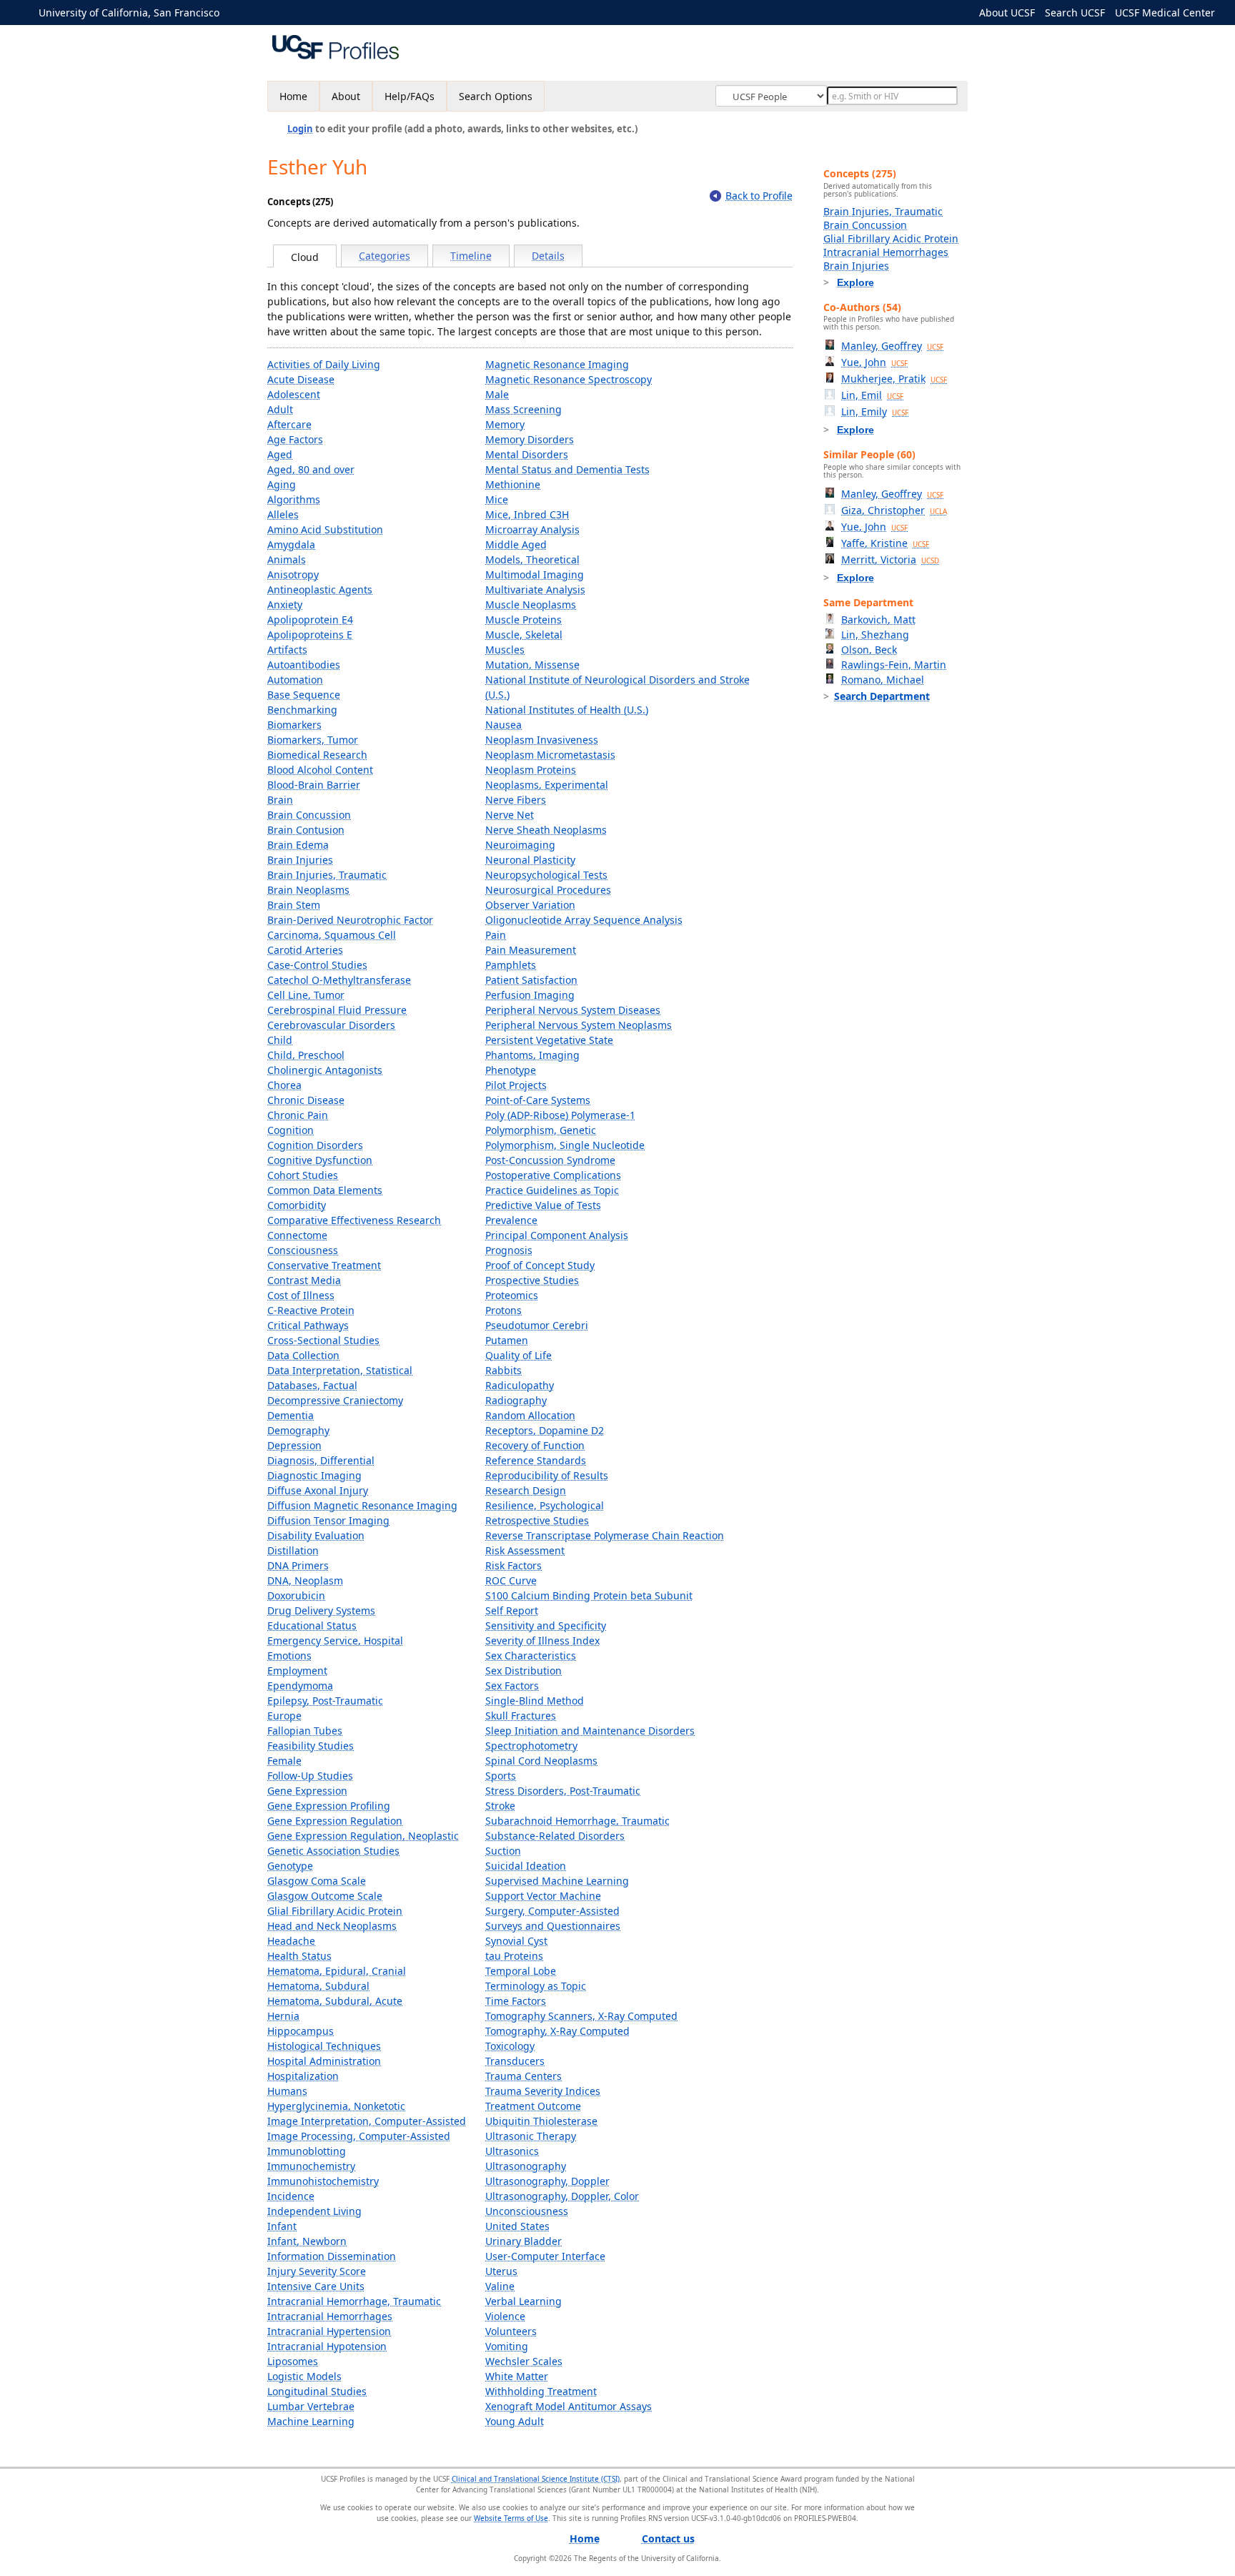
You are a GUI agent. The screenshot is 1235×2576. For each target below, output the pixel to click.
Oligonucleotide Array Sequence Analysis (584, 920)
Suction (503, 1851)
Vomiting (507, 2346)
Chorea (284, 1085)
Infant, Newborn (307, 2241)
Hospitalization (303, 2076)
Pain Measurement (531, 950)
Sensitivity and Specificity (546, 1625)
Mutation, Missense (532, 665)
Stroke (500, 1806)
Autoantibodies (304, 665)
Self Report (512, 1610)
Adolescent (294, 394)
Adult (280, 409)
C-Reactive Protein (311, 1310)
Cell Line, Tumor (306, 995)
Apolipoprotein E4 (310, 620)
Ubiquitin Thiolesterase (541, 2121)
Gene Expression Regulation (335, 1821)
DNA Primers (298, 1565)
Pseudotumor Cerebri (537, 1325)
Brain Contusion (306, 830)
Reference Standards (536, 1460)
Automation (295, 680)
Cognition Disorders (315, 1145)
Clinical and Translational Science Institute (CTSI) (536, 2479)
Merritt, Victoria (890, 559)
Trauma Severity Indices (543, 2091)
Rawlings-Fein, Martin (894, 665)
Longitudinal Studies (317, 2391)
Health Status (299, 1956)
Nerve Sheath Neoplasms (546, 830)
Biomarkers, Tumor (313, 740)
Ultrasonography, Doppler (547, 2181)
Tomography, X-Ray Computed (557, 2031)
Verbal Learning (524, 2301)
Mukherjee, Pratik (894, 379)
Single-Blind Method (535, 1701)
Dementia (291, 1415)
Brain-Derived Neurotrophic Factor (350, 920)
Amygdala (291, 544)
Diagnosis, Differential (321, 1460)
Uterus (501, 2271)
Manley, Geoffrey (892, 346)
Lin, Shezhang (875, 635)
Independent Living (314, 2211)
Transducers (515, 2061)
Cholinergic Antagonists (325, 1070)
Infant (282, 2226)
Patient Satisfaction (531, 980)
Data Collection (303, 1355)
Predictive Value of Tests (543, 1205)
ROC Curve (511, 1580)
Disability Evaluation (316, 1535)
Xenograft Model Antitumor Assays (569, 2406)
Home (293, 96)
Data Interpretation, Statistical (340, 1370)
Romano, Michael (883, 680)
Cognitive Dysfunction (320, 1160)
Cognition (291, 1130)
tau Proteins (514, 1956)
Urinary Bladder (524, 2241)
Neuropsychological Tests (546, 875)
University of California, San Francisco (129, 13)
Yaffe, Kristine (885, 543)
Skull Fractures (521, 1716)
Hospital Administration (324, 2061)
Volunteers (511, 2331)
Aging (282, 484)
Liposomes (293, 2361)
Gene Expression (307, 1791)
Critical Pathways (308, 1325)
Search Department (882, 696)
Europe (284, 1716)
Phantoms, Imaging (532, 1055)
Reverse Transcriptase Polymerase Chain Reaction (605, 1535)
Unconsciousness (527, 2211)
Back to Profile (759, 196)
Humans (287, 2091)
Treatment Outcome (533, 2106)
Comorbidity (297, 1205)
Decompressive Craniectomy (335, 1400)
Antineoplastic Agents (320, 589)
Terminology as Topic (536, 1986)
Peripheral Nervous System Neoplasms (579, 1025)
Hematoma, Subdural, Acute (335, 2001)
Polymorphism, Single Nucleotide (565, 1145)
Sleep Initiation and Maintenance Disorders (590, 1731)
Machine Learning (311, 2421)
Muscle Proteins (524, 620)
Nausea (504, 725)
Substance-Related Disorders (555, 1836)
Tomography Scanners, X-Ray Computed (581, 2016)
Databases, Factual (312, 1385)
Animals (287, 559)
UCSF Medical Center (1165, 13)
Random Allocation (530, 1415)
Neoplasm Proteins (531, 770)
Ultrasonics (512, 2151)
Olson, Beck (869, 650)
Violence (505, 2316)
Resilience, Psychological (545, 1505)
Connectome (297, 1235)
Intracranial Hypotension (327, 2346)
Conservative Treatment (324, 1265)
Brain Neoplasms (308, 890)
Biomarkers (294, 725)
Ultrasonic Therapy (531, 2136)
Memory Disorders (530, 439)
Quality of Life (519, 1355)
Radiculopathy (520, 1385)
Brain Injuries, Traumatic (327, 875)
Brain (280, 800)
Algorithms (294, 499)
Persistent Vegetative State (549, 1040)
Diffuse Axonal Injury (318, 1490)
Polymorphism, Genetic (541, 1130)
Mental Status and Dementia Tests (567, 469)
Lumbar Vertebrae (311, 2406)
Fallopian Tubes (305, 1731)
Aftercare (289, 424)
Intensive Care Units (316, 2286)
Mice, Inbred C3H (527, 514)
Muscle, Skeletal (524, 635)
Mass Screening (524, 409)
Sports (501, 1776)
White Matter (517, 2376)
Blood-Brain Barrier (314, 785)
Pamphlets (511, 965)
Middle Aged (516, 544)
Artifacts (287, 650)
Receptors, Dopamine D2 (545, 1430)
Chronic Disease (306, 1100)
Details (548, 256)
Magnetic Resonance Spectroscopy (569, 379)
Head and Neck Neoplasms (332, 1926)
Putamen (507, 1340)
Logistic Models (304, 2376)
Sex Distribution (524, 1671)
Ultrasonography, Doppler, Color (562, 2196)
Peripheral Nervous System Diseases (573, 1010)
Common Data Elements (325, 1190)
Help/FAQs (410, 96)
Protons (504, 1310)
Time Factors (516, 2001)
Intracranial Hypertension (329, 2331)
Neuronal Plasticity (530, 860)
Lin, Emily (875, 411)
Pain (496, 935)
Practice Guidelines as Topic (552, 1190)
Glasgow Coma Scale (317, 1881)
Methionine (513, 484)
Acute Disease (301, 379)
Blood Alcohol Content (320, 770)
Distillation (293, 1550)
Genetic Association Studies (333, 1851)
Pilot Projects (516, 1085)
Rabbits (504, 1370)
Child (280, 1040)
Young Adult (515, 2421)
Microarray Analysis (532, 529)
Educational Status (312, 1625)
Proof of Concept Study (540, 1265)
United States (517, 2226)
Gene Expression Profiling (329, 1806)
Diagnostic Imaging (314, 1475)
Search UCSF (1075, 13)
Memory (505, 424)
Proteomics (512, 1295)
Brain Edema (298, 845)
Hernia (283, 2016)
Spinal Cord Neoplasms (541, 1761)
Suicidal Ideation (526, 1866)
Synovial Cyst (516, 1941)
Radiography (516, 1400)
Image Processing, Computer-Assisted (359, 2136)
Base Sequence (304, 695)
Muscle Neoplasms (531, 604)
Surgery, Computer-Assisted (552, 1911)
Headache (291, 1941)
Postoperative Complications (553, 1175)
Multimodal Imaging (535, 574)
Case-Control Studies (317, 965)
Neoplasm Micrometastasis (550, 755)
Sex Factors (512, 1686)
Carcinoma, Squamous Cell (332, 935)
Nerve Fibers (516, 800)
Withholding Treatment (541, 2391)
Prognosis (509, 1250)
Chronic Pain (298, 1115)
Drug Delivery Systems (321, 1610)
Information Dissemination (332, 2256)
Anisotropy (293, 574)
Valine (500, 2286)
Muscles (505, 650)
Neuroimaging (520, 845)
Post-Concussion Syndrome (550, 1160)
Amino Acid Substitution (325, 529)
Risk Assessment (525, 1550)
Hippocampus (301, 2031)
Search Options (496, 96)
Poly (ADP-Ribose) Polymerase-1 (560, 1115)
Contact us (668, 2538)
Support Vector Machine (543, 1896)
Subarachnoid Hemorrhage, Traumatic (577, 1821)
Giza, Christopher (894, 510)
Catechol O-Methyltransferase (339, 980)
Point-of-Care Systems (538, 1100)
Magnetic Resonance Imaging (557, 364)
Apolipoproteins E (310, 635)
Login (300, 129)
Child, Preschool (306, 1055)
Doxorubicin (296, 1595)
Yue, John (874, 362)
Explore (855, 282)
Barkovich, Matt (878, 620)
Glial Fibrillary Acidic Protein (335, 1911)
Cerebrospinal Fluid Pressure (337, 1010)
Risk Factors (514, 1565)
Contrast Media (304, 1280)
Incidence (291, 2196)
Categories (385, 256)
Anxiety (285, 604)
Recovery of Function (535, 1445)
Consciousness (303, 1250)
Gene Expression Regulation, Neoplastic (363, 1836)
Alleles (283, 514)
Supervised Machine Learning (557, 1881)
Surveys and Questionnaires (553, 1926)
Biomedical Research (317, 755)
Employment (297, 1671)
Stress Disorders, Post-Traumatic (563, 1791)
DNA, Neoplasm (305, 1580)
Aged (280, 454)
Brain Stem (294, 905)
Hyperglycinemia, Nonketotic (336, 2106)
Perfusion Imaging (530, 995)
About (346, 96)
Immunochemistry (311, 2166)
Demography (298, 1430)
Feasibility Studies (311, 1746)
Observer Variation (530, 905)
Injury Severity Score (317, 2271)
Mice (497, 499)
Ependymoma (300, 1686)
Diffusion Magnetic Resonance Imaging (362, 1505)
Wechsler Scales (524, 2361)
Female (284, 1761)
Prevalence (511, 1220)
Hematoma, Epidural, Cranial (337, 1971)
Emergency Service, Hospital (335, 1640)
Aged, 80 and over (311, 469)
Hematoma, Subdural (318, 1986)
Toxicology (510, 2046)
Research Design (526, 1490)
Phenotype (511, 1070)
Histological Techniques (324, 2046)
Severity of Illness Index (542, 1640)
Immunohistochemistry (323, 2181)
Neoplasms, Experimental (547, 785)
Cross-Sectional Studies (323, 1340)
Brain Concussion (309, 815)
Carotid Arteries (305, 950)
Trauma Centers (524, 2076)
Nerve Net (510, 815)
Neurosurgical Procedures (548, 890)
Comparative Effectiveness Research (354, 1220)
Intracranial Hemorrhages (330, 2316)
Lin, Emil (872, 395)
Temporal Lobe (521, 1971)
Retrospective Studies (537, 1520)
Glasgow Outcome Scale (325, 1896)
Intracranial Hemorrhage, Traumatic (354, 2301)
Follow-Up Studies (310, 1776)
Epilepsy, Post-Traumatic (325, 1701)
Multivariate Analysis (535, 589)
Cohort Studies (303, 1175)
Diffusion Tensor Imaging (328, 1520)
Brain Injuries (300, 860)
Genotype (290, 1866)
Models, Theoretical (532, 559)
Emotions (289, 1655)
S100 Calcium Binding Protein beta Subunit (589, 1595)
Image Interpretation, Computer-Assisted (367, 2121)
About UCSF (1007, 13)
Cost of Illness (301, 1295)
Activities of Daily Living (324, 364)
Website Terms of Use (511, 2518)
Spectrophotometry (531, 1746)
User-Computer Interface (545, 2256)
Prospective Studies (532, 1280)
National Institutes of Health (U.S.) (567, 710)
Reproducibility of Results (547, 1475)
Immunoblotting (307, 2151)
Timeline (471, 256)
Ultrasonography (526, 2166)
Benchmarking (302, 710)
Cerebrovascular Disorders (331, 1025)
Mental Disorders (527, 454)
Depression (294, 1445)
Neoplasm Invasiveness (542, 740)
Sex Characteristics (531, 1655)
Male (497, 394)
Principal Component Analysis (557, 1235)
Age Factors (295, 439)
